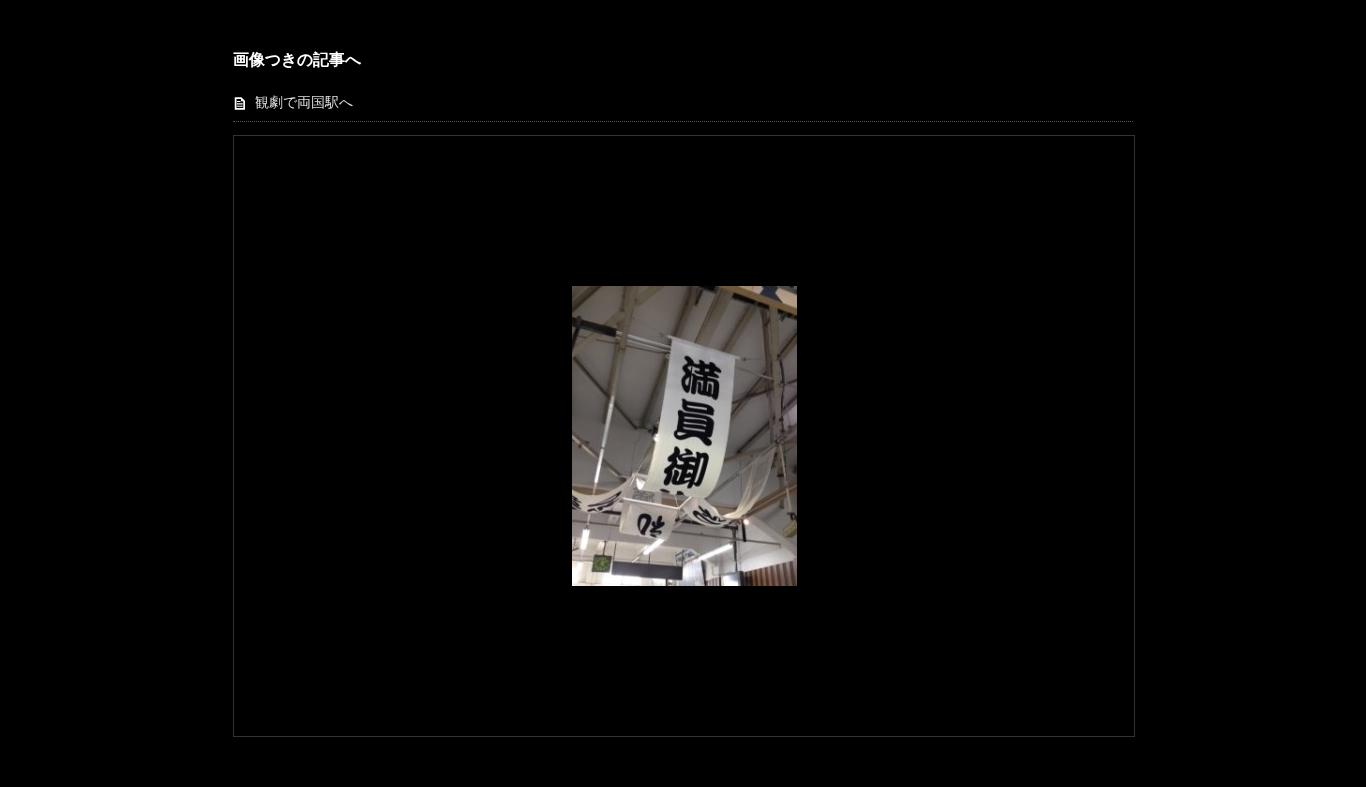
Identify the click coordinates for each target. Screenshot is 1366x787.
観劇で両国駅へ (304, 102)
